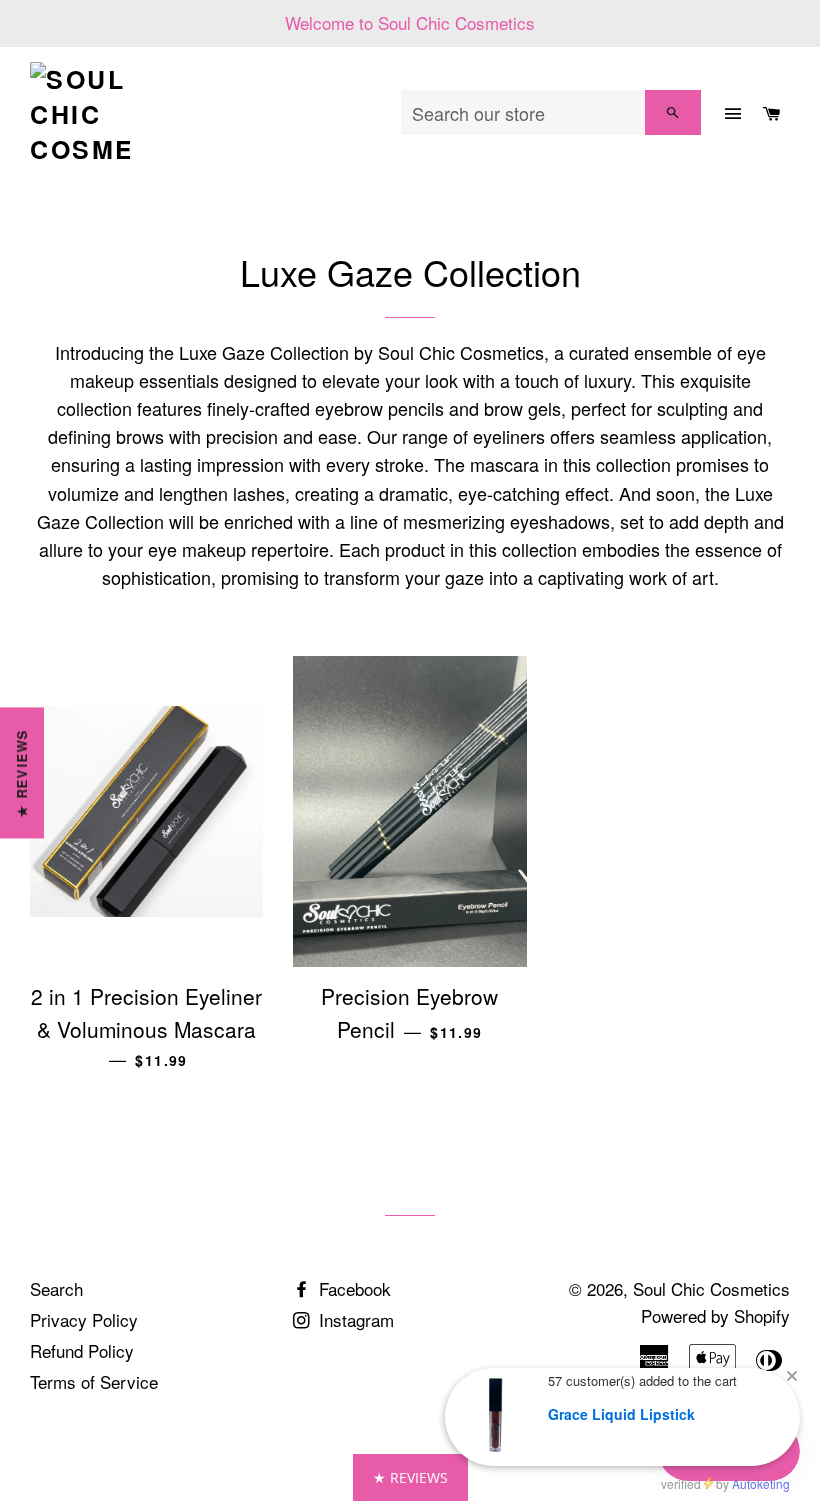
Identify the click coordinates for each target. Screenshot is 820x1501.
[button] (410, 1477)
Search (56, 1288)
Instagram (354, 1319)
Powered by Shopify (715, 1315)
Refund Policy (82, 1350)
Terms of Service (94, 1381)
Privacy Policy (84, 1319)
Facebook (352, 1288)
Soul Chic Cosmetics (711, 1288)
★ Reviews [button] (21, 772)
